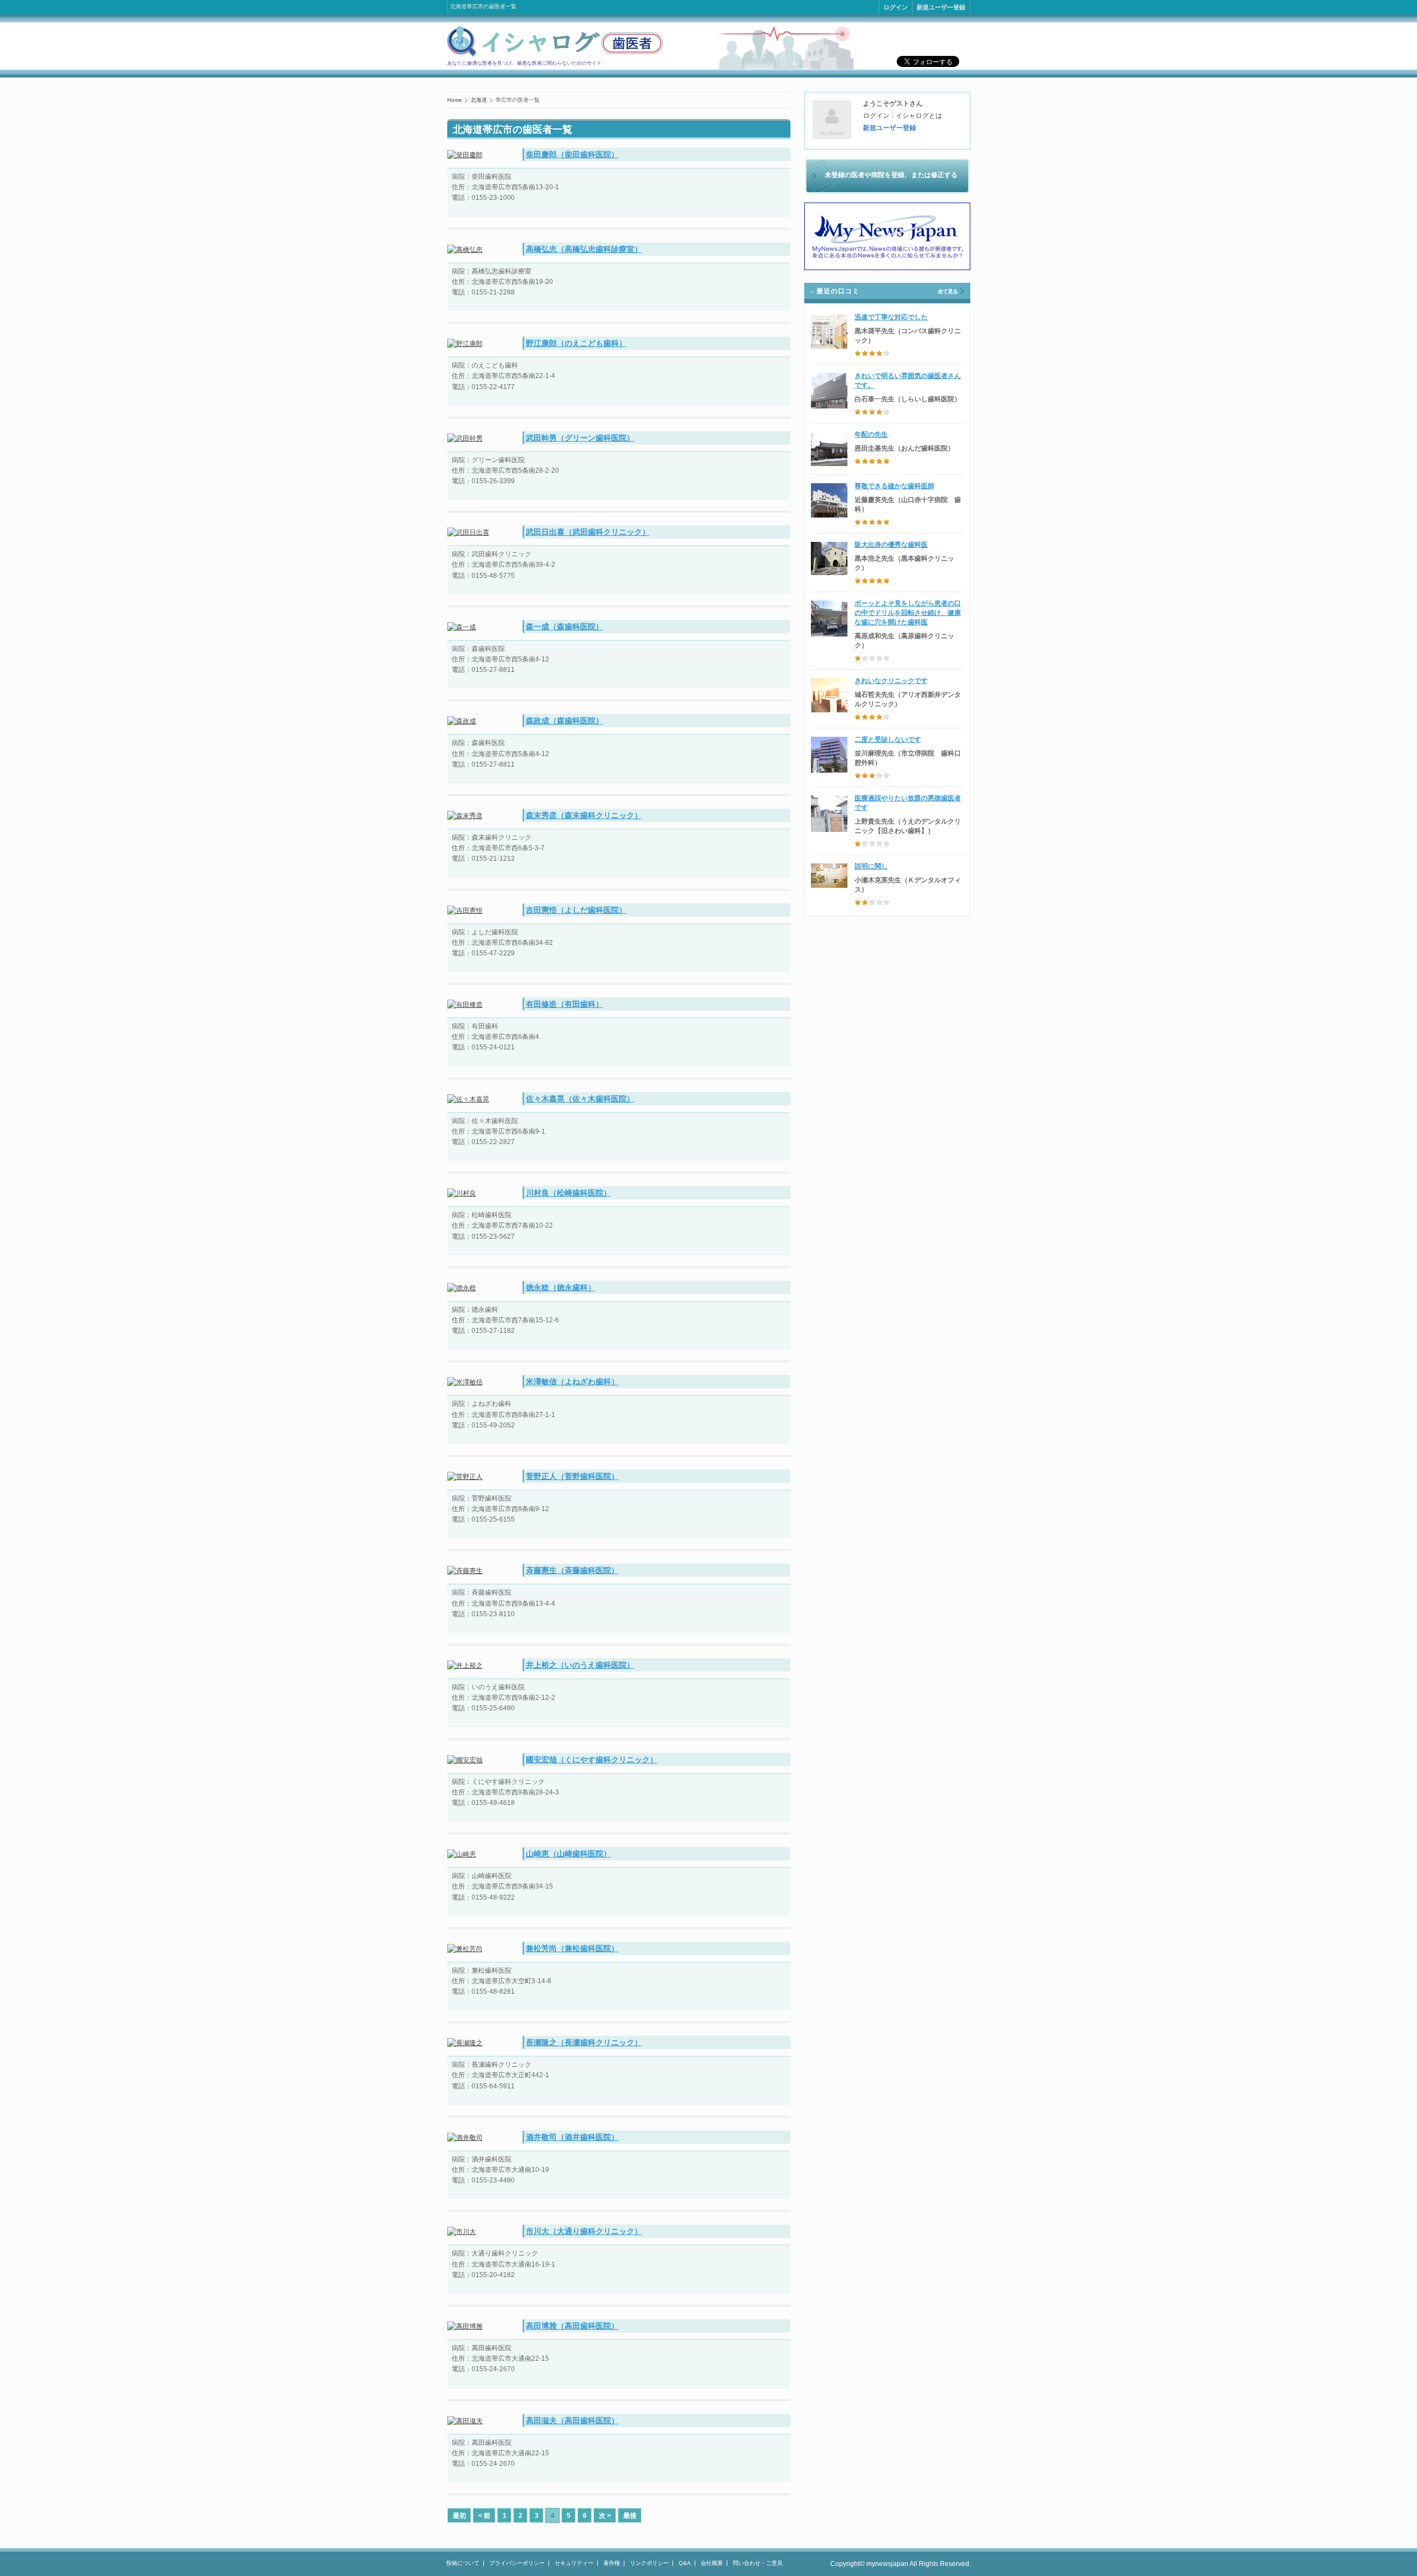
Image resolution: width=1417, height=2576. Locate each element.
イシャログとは (919, 116)
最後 (630, 2516)
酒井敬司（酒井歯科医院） (572, 2137)
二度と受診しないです (888, 739)
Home (455, 100)
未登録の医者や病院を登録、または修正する (891, 175)
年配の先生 (871, 434)
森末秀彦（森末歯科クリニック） (584, 815)
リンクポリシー (649, 2563)
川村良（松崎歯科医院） (568, 1193)
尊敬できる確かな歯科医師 (894, 486)
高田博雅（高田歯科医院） (572, 2326)
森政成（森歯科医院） (565, 721)
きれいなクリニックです (891, 681)
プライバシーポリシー (517, 2563)
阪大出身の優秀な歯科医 (891, 545)
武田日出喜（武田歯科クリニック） (588, 532)
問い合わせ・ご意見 (758, 2563)
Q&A (685, 2563)
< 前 (484, 2516)
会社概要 (712, 2563)
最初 (459, 2516)
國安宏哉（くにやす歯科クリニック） (592, 1760)
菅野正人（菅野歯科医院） (572, 1476)
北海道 (479, 100)
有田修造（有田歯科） (565, 1004)
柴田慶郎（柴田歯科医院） (572, 154)
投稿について (463, 2563)
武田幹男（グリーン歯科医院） (580, 438)
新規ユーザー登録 (941, 7)
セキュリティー (574, 2563)
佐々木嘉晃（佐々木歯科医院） (580, 1099)
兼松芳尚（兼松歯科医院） (572, 1948)
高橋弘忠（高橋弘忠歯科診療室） (584, 249)
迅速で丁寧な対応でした (891, 317)
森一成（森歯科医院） (565, 627)
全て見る (948, 291)
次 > (605, 2516)
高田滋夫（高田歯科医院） (572, 2420)
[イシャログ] (555, 55)
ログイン (896, 7)
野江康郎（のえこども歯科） (576, 343)
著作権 (612, 2563)
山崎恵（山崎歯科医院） (568, 1854)
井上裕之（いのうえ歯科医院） (580, 1665)
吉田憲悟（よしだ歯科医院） (576, 910)
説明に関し (871, 866)
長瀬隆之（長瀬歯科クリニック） (584, 2042)
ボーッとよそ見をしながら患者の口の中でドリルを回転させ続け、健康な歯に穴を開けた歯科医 (908, 613)
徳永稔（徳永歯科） (561, 1287)
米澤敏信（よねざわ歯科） (572, 1382)
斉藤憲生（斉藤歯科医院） (572, 1570)
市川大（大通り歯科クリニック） (584, 2231)
